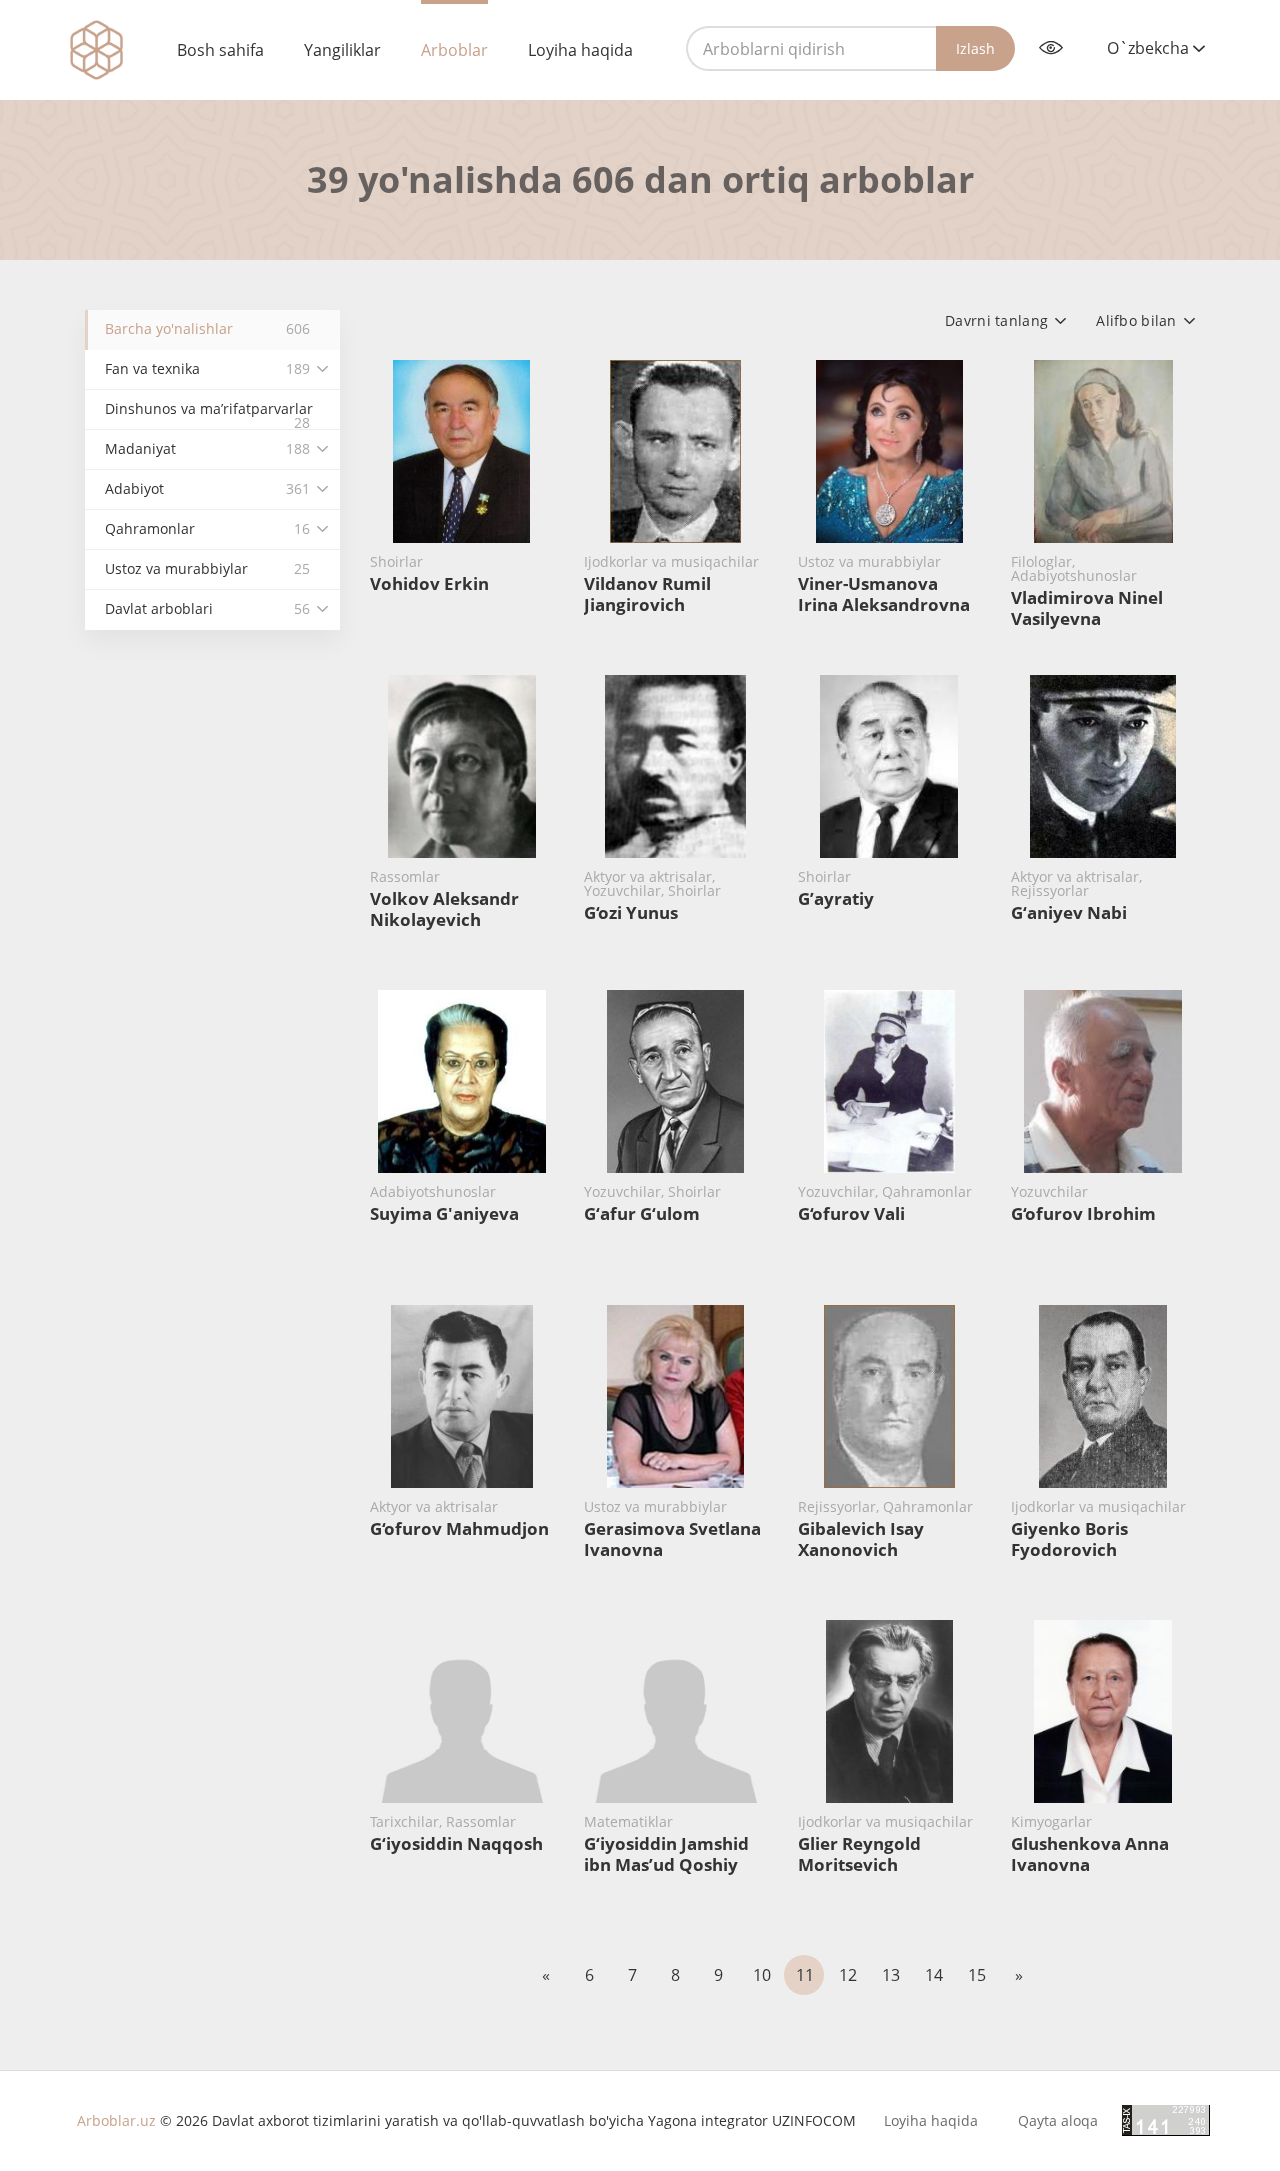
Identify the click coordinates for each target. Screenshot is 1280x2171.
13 (891, 1975)
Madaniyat (207, 448)
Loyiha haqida (580, 50)
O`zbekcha (1150, 48)
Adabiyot (207, 488)
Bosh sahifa (220, 50)
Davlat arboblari (207, 608)
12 (848, 1975)
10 (762, 1975)
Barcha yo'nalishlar (207, 328)
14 (934, 1975)
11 (805, 1975)
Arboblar (454, 50)
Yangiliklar (342, 50)
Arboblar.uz (116, 2120)
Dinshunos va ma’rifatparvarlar (209, 414)
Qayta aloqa (1058, 2121)
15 (977, 1975)
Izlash (975, 48)
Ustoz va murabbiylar (207, 568)
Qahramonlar (207, 528)
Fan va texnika (207, 368)
